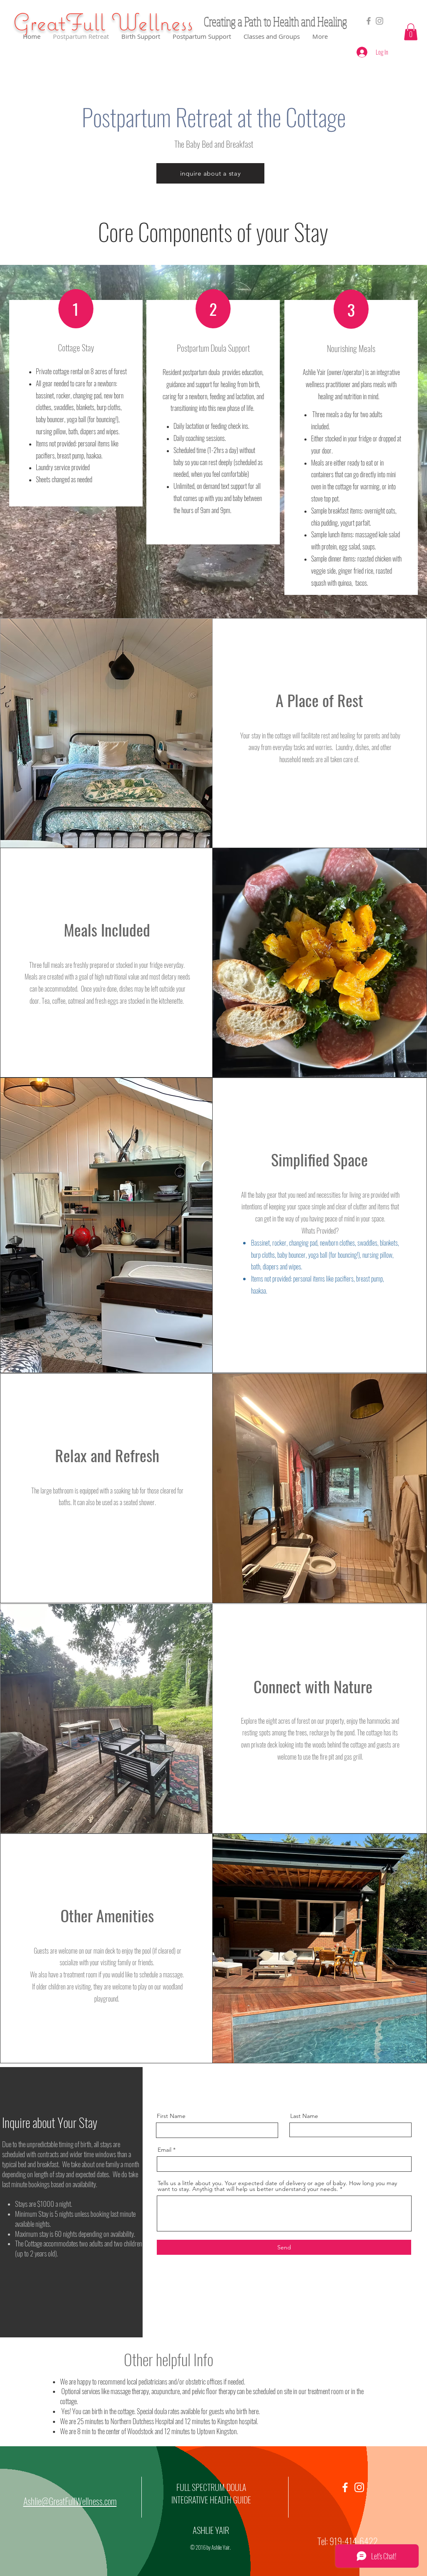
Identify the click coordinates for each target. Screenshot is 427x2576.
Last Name (304, 2116)
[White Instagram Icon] (359, 2487)
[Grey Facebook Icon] (369, 21)
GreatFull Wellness (103, 22)
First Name (171, 2116)
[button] (411, 32)
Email (165, 2150)
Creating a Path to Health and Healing (275, 21)
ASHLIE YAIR (211, 2530)
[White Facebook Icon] (345, 2487)
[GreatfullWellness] (379, 21)
